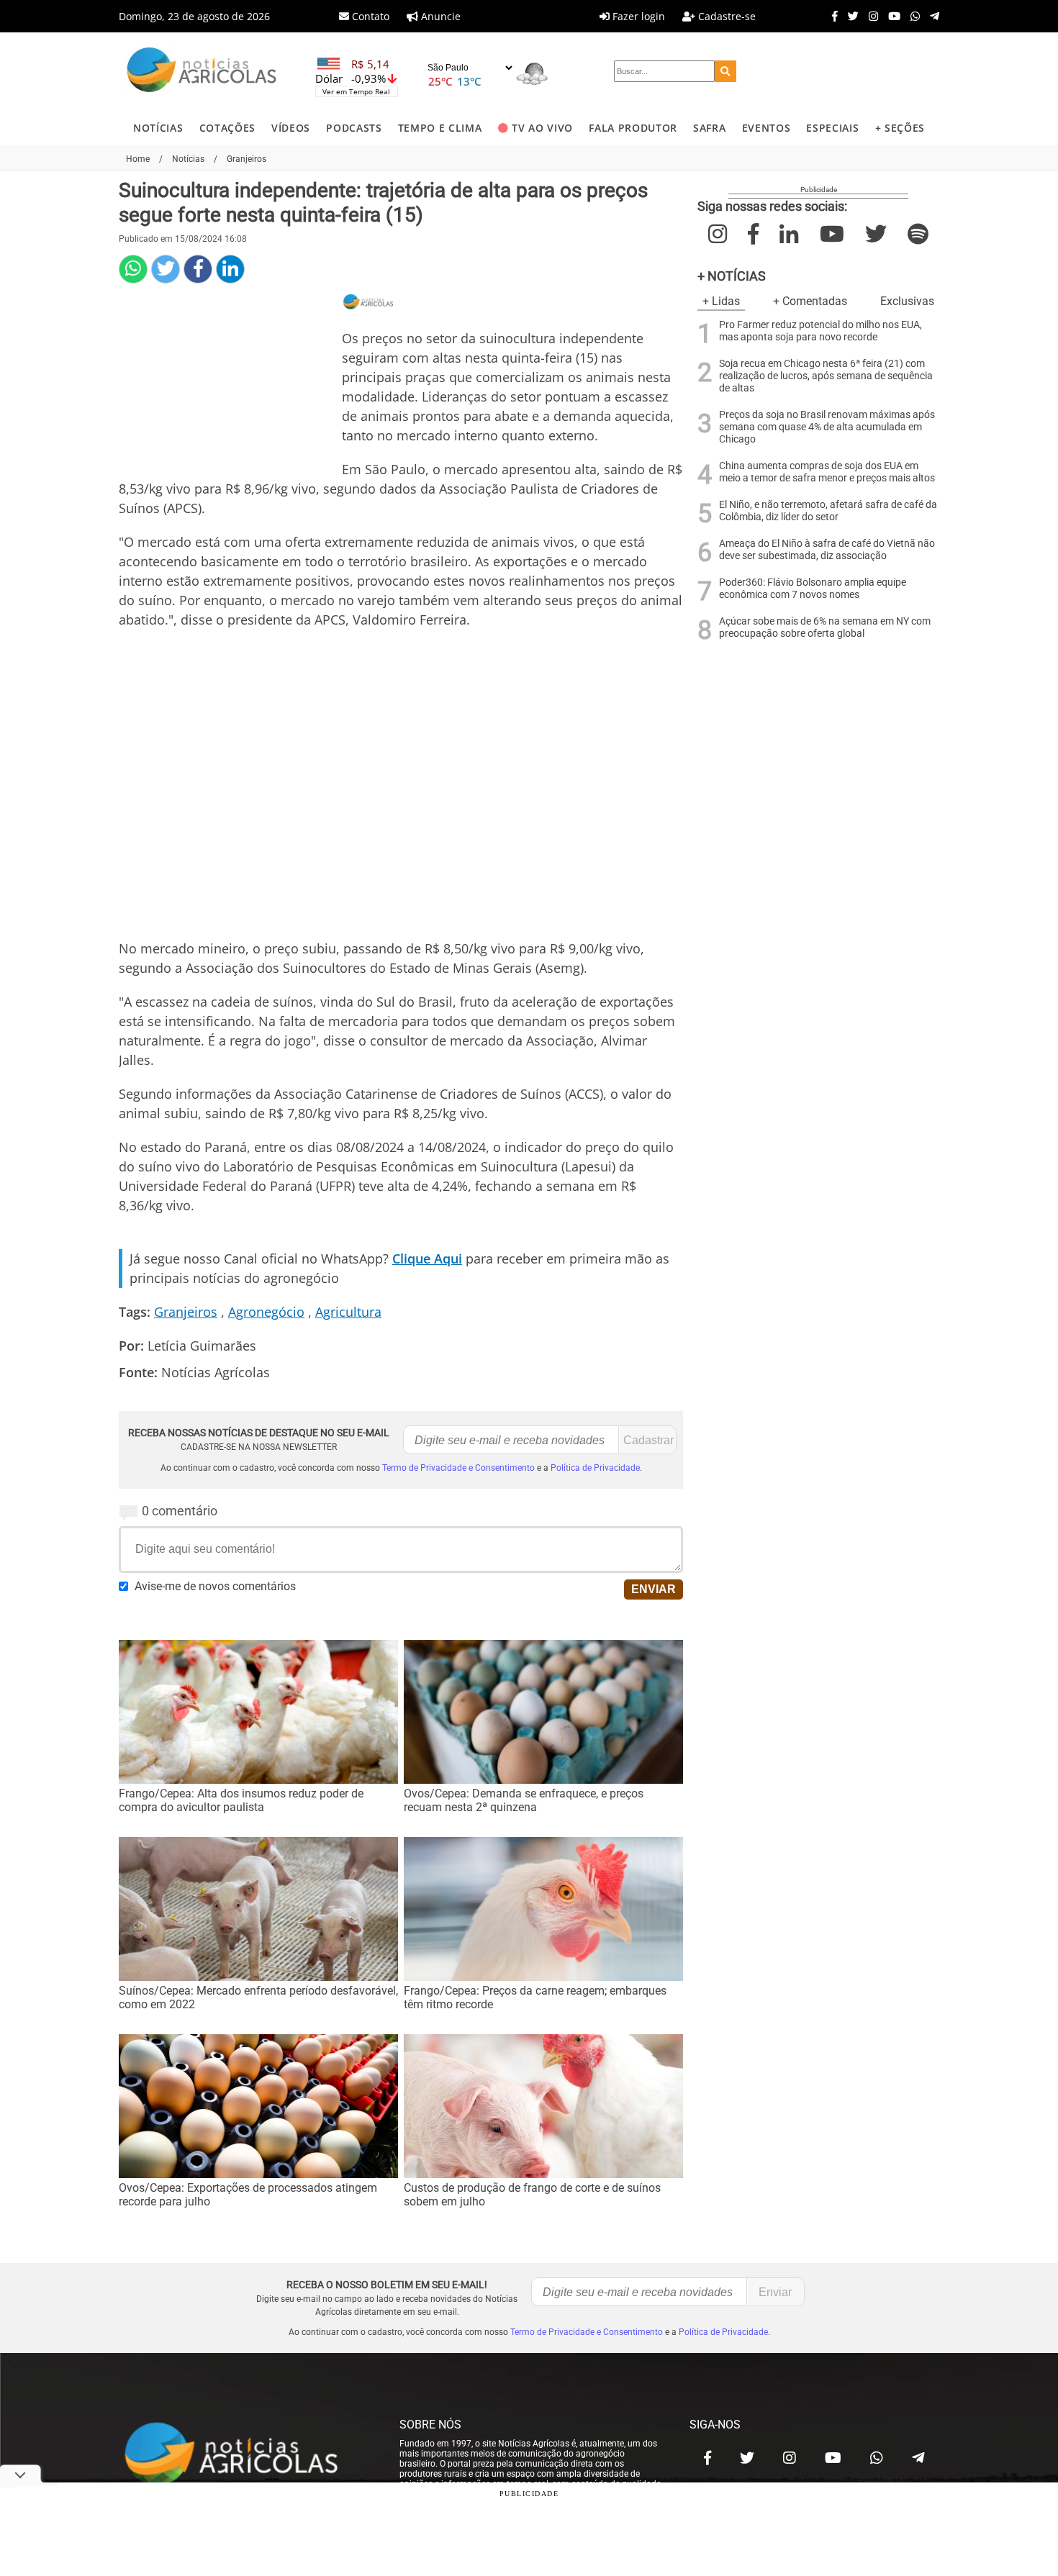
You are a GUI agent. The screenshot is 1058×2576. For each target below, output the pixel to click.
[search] (725, 71)
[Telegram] (931, 16)
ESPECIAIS (832, 128)
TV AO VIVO (542, 128)
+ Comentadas (810, 301)
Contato (369, 16)
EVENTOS (767, 128)
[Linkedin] (230, 269)
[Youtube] (891, 16)
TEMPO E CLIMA (440, 128)
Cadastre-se (725, 16)
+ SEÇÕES (900, 128)
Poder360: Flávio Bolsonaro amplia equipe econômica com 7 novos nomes (813, 589)
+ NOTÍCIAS (732, 276)
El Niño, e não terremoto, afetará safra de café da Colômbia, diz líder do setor (828, 511)
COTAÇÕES (227, 128)
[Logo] (202, 72)
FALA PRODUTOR (633, 128)
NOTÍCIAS (158, 128)
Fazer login (637, 16)
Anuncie (439, 16)
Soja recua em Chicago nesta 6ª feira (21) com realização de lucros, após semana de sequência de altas (826, 376)
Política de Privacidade (595, 1468)
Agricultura (348, 1312)
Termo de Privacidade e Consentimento (458, 1468)
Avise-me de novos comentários (215, 1586)
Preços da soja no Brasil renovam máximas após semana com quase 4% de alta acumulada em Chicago (827, 427)
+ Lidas (721, 301)
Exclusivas (907, 301)
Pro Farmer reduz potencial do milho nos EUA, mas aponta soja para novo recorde (820, 331)
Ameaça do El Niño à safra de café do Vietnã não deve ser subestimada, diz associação (827, 550)
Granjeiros (186, 1312)
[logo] (245, 2454)
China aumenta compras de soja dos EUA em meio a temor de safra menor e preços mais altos (827, 472)
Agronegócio (266, 1312)
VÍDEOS (291, 128)
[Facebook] (831, 16)
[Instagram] (870, 16)
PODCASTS (354, 128)
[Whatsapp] (912, 16)
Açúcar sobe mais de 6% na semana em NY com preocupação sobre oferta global (825, 627)
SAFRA (709, 128)
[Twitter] (850, 16)
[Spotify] (918, 234)
